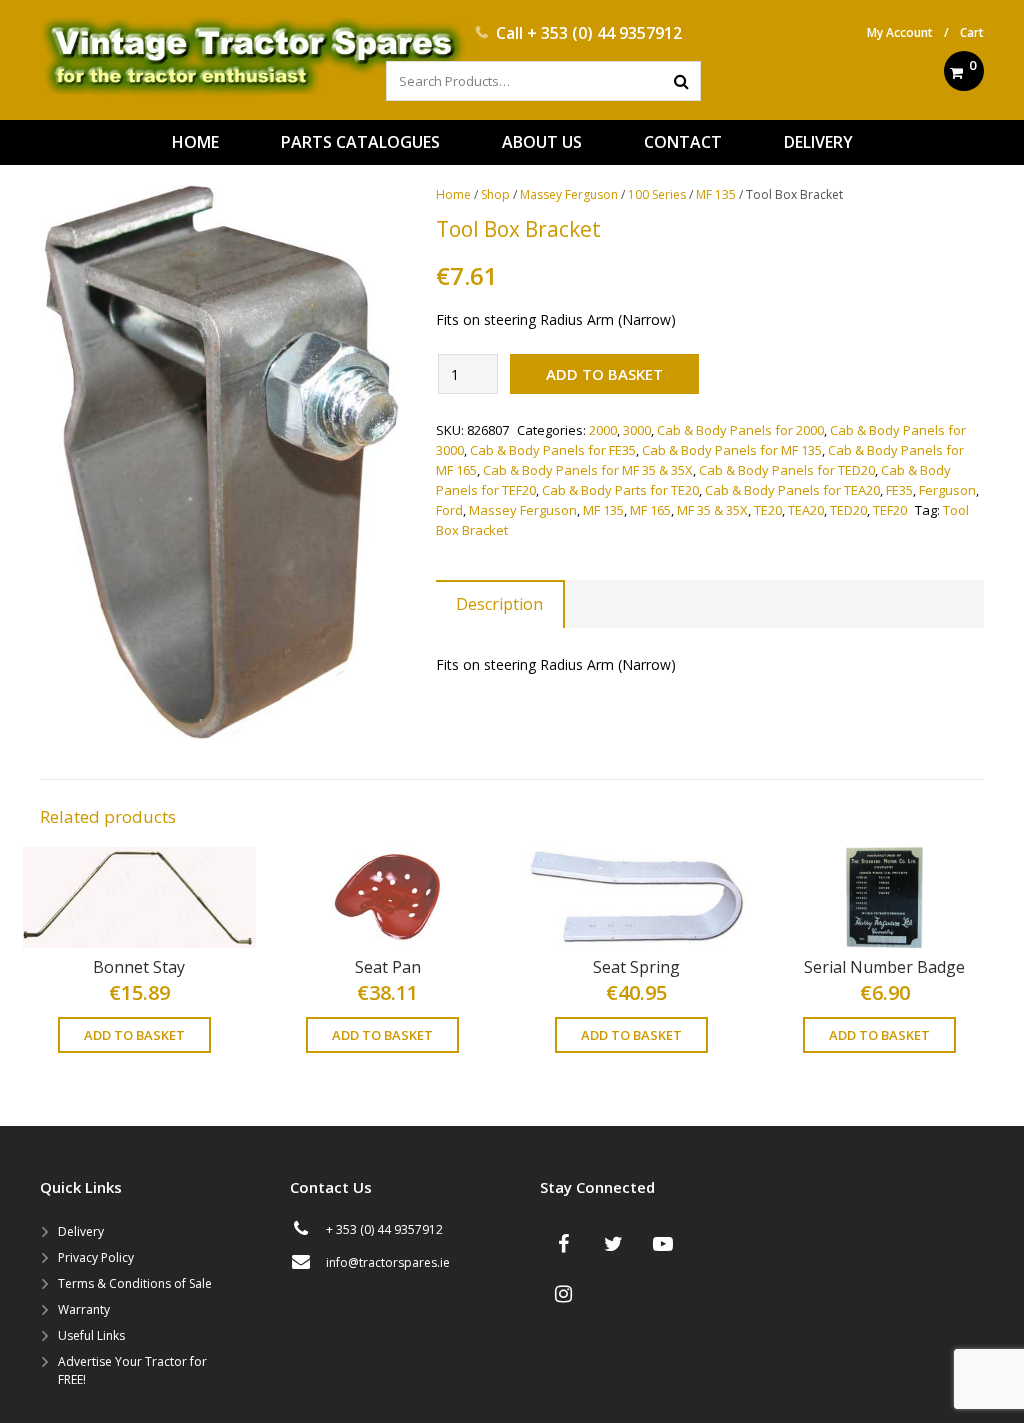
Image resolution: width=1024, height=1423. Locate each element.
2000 (603, 430)
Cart (972, 32)
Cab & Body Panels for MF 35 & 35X (588, 470)
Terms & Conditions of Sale (135, 1283)
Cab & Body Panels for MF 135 (732, 450)
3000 (637, 430)
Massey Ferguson (569, 194)
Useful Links (91, 1335)
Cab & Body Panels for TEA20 (792, 490)
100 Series (657, 194)
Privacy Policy (96, 1257)
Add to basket (604, 374)
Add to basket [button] (134, 1035)
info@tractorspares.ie (388, 1262)
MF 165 (650, 510)
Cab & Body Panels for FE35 (553, 450)
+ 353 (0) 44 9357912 (604, 33)
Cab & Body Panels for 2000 (740, 430)
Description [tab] (499, 604)
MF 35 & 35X (712, 510)
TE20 (768, 510)
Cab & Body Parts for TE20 (620, 490)
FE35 (899, 490)
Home (453, 194)
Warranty (84, 1309)
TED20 (848, 510)
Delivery (81, 1231)
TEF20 (890, 510)
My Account (900, 32)
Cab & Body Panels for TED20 (787, 470)
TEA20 (806, 510)
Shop (495, 194)
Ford (449, 510)
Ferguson (947, 490)
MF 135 (716, 194)
